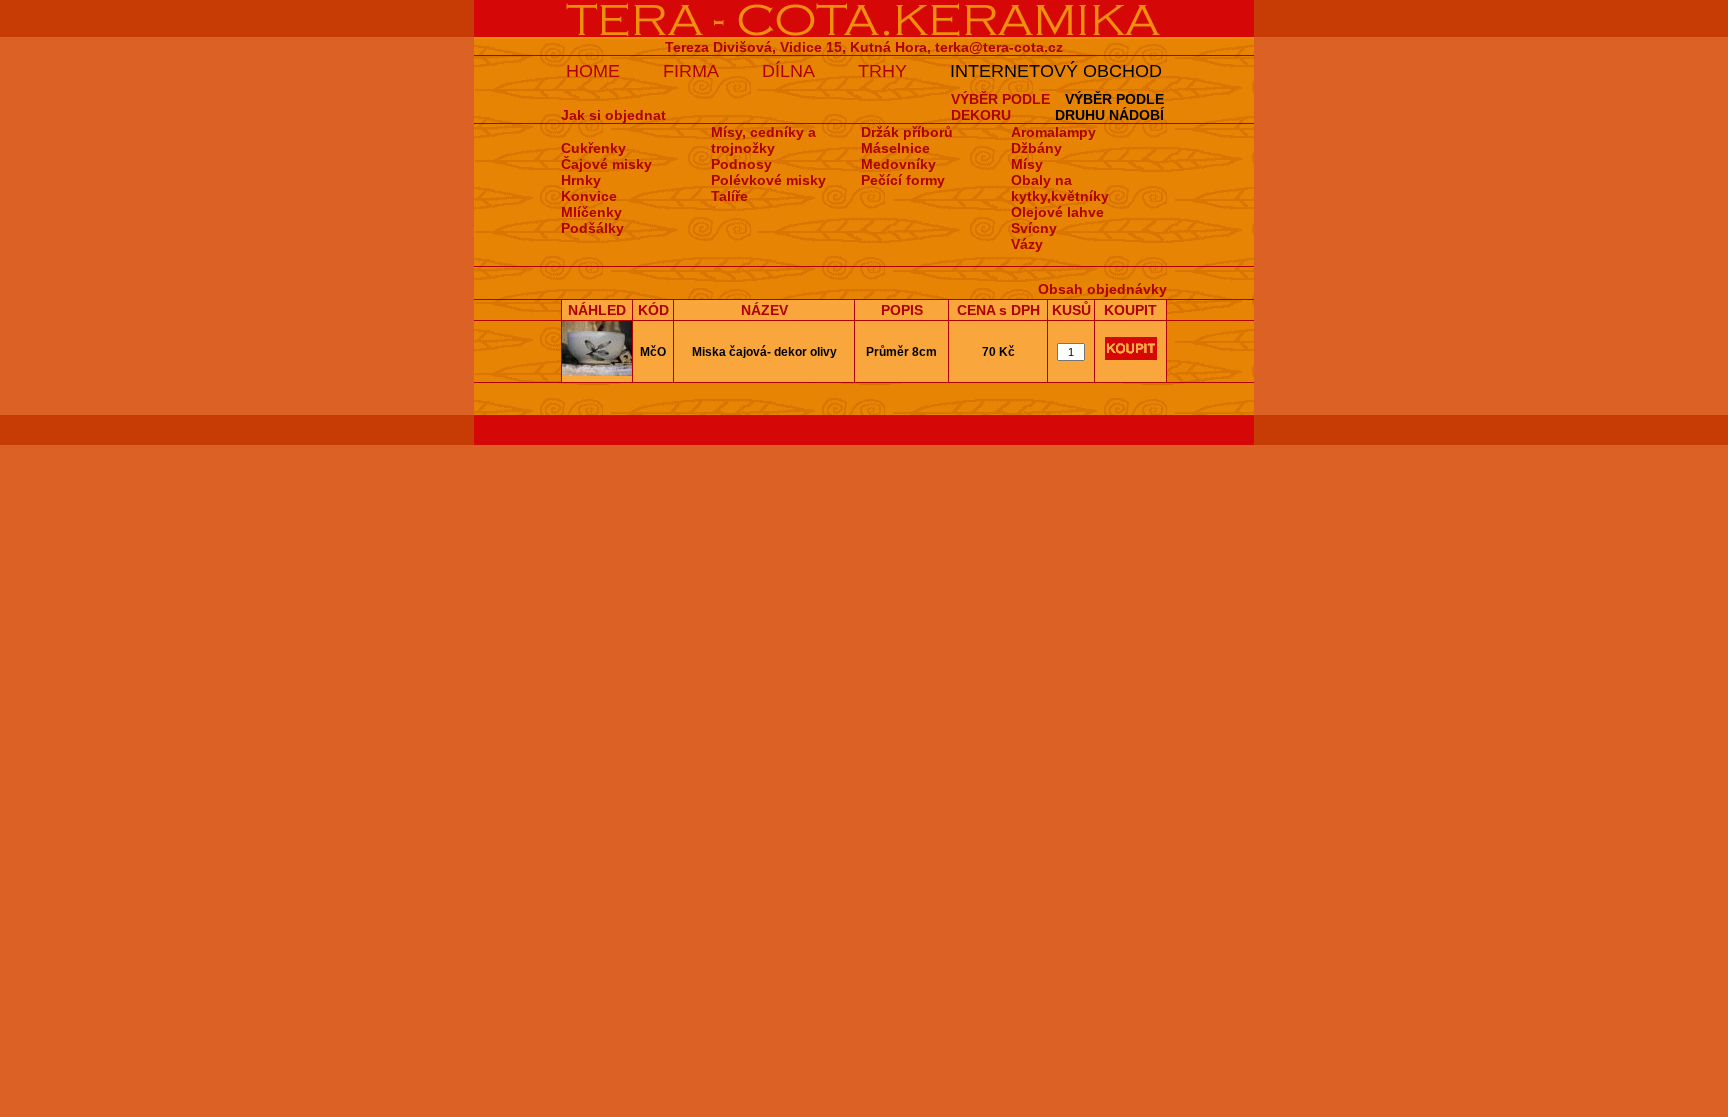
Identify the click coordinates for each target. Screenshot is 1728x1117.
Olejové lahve (1057, 212)
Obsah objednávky (1102, 289)
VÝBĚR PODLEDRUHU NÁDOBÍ (1109, 107)
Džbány (1036, 148)
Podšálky (592, 228)
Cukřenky (593, 148)
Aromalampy (1053, 132)
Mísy (1027, 164)
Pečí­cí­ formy (903, 180)
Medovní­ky (898, 164)
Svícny (1034, 228)
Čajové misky (606, 164)
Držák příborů (907, 132)
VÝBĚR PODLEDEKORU (1000, 107)
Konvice (589, 196)
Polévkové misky (768, 180)
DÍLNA (788, 71)
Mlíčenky (591, 212)
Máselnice (895, 148)
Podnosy (741, 164)
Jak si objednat (613, 115)
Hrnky (581, 180)
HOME (593, 71)
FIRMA (691, 71)
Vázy (1027, 244)
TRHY (882, 71)
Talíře (729, 196)
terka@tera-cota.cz (999, 47)
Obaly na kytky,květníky (1060, 188)
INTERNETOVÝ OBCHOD (1056, 71)
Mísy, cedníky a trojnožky (763, 140)
